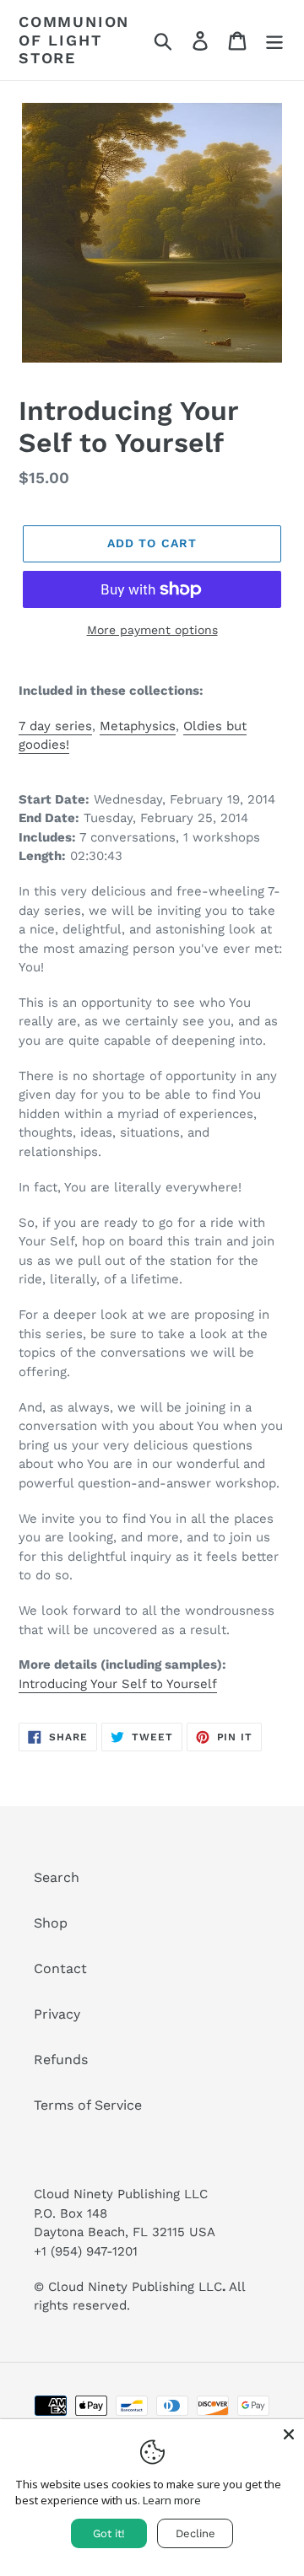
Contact (60, 1968)
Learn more (172, 2500)
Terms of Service (88, 2105)
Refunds (61, 2060)
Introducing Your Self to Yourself (118, 1684)
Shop (51, 1923)
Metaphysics (138, 726)
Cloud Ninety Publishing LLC (135, 2287)
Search (57, 1877)
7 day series (55, 726)
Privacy (57, 2014)
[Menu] (274, 40)
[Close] (289, 2434)
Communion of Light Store (74, 40)
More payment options (152, 630)
